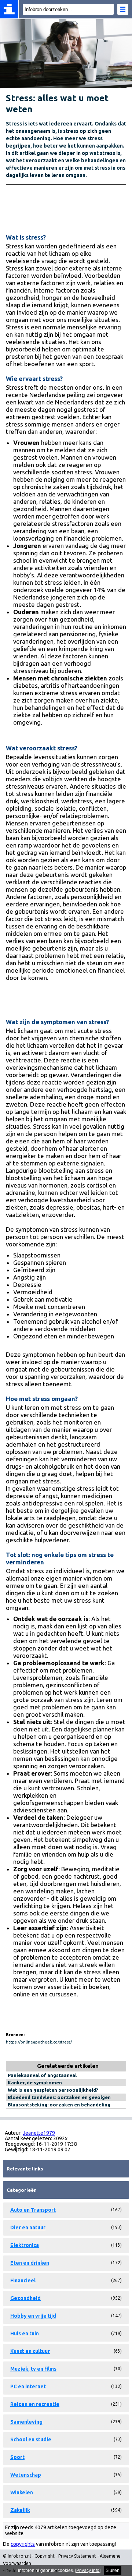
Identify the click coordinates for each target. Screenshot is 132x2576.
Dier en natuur (28, 2228)
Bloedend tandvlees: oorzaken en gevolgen (59, 2097)
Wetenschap (26, 2475)
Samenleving (26, 2422)
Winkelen (22, 2492)
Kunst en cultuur (30, 2351)
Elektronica (25, 2245)
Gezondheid (25, 2298)
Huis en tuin (25, 2333)
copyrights (23, 2544)
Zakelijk (20, 2510)
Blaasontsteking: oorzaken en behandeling (59, 2105)
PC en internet (28, 2386)
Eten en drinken (30, 2263)
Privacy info (88, 2570)
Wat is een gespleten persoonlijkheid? (53, 2090)
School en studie (31, 2439)
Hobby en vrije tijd (33, 2316)
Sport (17, 2457)
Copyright (45, 2556)
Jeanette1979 (39, 2133)
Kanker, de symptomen (35, 2083)
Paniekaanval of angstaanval (42, 2075)
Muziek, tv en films (33, 2369)
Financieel (23, 2280)
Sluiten (113, 2570)
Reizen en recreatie (35, 2404)
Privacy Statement (77, 2556)
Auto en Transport (33, 2210)
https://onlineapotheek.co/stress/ (39, 2042)
